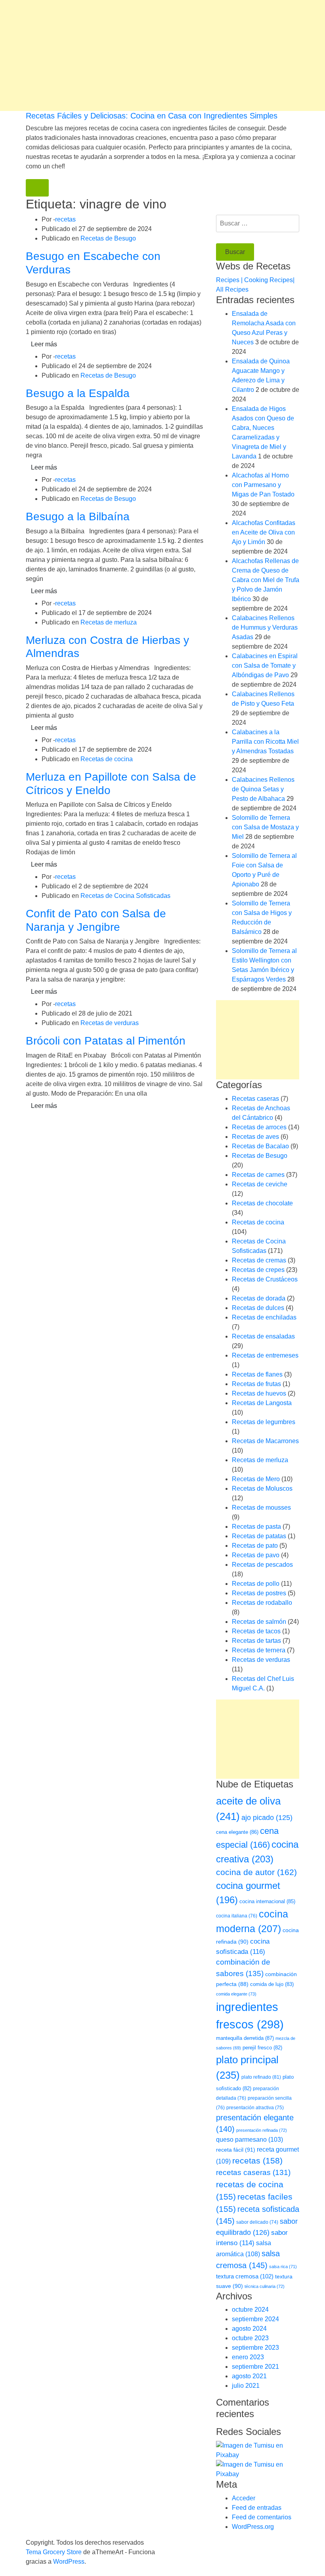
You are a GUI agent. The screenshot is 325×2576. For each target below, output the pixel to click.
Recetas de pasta (256, 1527)
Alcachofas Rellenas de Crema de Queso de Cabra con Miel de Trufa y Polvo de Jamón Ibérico (266, 580)
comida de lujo (272, 1984)
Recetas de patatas (259, 1536)
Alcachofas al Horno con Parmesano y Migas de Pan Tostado (263, 485)
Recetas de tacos (256, 1631)
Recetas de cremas (259, 1260)
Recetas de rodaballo (262, 1603)
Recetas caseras (255, 1099)
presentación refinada (262, 2130)
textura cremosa (245, 2276)
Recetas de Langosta (262, 1403)
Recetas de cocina (107, 759)
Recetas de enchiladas (264, 1317)
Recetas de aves (255, 1137)
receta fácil (236, 2150)
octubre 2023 (250, 2338)
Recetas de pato (255, 1546)
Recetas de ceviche (260, 1184)
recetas (65, 219)
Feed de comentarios (262, 2517)
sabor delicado (257, 2222)
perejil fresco (262, 2048)
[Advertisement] (162, 55)
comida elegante (236, 1994)
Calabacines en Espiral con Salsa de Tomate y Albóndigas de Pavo (265, 665)
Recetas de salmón (259, 1622)
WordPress (69, 2562)
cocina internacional (267, 1901)
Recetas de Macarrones (265, 1441)
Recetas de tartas (256, 1641)
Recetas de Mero (256, 1479)
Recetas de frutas (256, 1384)
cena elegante (237, 1832)
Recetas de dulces (258, 1308)
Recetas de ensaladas (263, 1336)
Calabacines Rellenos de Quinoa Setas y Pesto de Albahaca (263, 789)
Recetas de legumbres (264, 1422)
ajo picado (267, 1818)
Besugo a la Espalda (78, 393)
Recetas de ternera (259, 1650)
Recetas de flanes (257, 1374)
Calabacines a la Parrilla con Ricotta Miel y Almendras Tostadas (265, 742)
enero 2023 (248, 2357)
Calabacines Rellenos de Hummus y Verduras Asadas (265, 627)
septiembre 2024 (255, 2319)
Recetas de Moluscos (262, 1489)
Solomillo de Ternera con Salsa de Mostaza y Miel (265, 827)
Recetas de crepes (258, 1270)
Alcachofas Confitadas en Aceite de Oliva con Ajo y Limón (264, 532)
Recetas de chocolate (262, 1203)
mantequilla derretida (245, 2038)
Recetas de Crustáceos (265, 1279)
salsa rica (283, 2267)
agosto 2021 (249, 2376)
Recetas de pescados (262, 1565)
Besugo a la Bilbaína (78, 517)
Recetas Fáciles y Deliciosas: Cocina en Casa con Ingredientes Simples (152, 116)
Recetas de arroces (259, 1127)
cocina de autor (256, 1872)
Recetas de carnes (258, 1175)
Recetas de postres (259, 1593)
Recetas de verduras (110, 1023)
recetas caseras (253, 2172)
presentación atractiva (255, 2108)
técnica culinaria (265, 2286)
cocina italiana (237, 1916)
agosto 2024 (249, 2329)
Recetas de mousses (261, 1508)
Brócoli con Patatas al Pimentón (106, 1041)
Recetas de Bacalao (260, 1146)
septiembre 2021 (255, 2367)
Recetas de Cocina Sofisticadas (125, 896)
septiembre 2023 (255, 2348)
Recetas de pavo (256, 1555)
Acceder (244, 2498)
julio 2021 (246, 2386)
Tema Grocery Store (54, 2552)
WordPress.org (253, 2527)
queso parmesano (249, 2140)
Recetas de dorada (259, 1298)
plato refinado (261, 2077)
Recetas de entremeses (265, 1355)
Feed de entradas (257, 2508)
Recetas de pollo (256, 1584)
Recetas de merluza (109, 622)
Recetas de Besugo (108, 238)
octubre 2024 (250, 2310)
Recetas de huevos (259, 1393)
